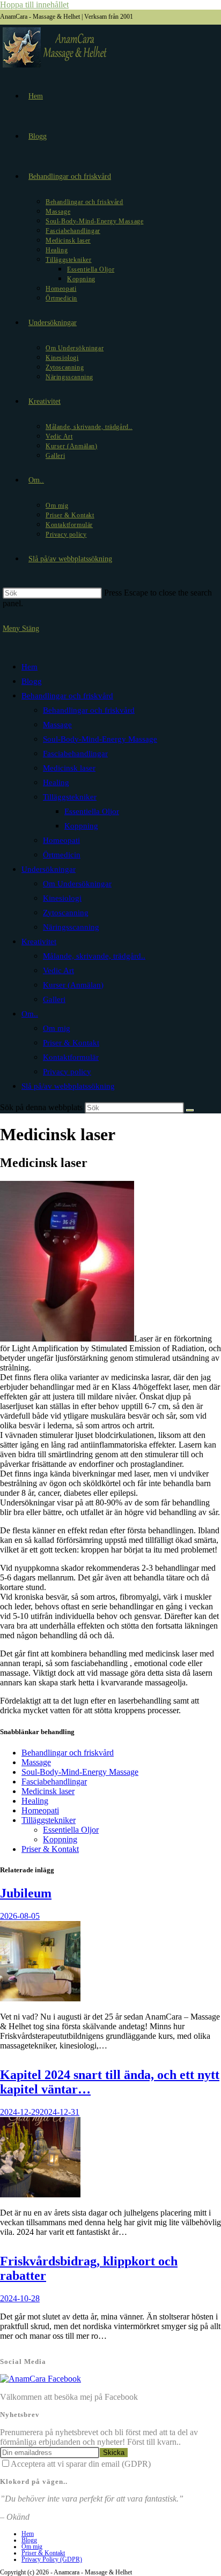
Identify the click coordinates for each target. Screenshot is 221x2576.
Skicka (114, 2453)
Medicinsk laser (69, 768)
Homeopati (61, 840)
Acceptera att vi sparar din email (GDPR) (81, 2464)
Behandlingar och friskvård (67, 696)
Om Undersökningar (77, 884)
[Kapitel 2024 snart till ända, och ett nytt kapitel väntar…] (40, 2194)
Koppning (81, 826)
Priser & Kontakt (71, 1043)
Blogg (32, 681)
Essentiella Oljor (92, 811)
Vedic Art (58, 970)
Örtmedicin (62, 855)
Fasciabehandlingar (75, 754)
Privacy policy (67, 1072)
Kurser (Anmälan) (73, 985)
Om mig (57, 1028)
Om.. (30, 1014)
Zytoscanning (66, 913)
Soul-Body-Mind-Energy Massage (100, 739)
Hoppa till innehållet (34, 5)
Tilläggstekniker (70, 797)
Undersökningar (49, 869)
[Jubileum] (40, 1998)
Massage (57, 725)
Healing (56, 782)
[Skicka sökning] (190, 1110)
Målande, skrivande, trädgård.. (94, 956)
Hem (30, 667)
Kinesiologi (62, 898)
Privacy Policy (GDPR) (52, 2559)
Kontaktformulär (71, 1057)
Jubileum (26, 1893)
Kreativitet (39, 941)
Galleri (54, 999)
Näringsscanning (71, 927)
